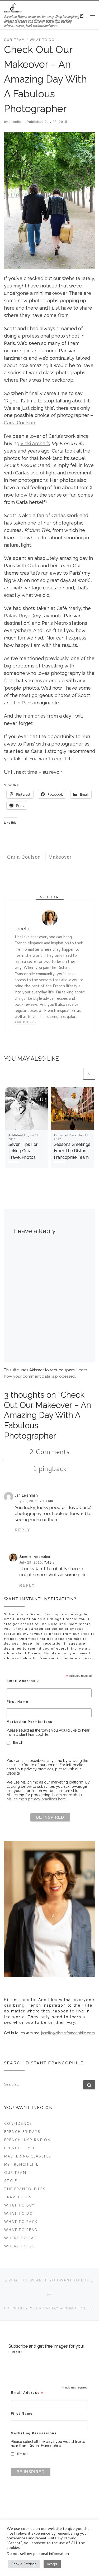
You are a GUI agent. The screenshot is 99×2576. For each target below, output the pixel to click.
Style (11, 2181)
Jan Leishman (26, 1495)
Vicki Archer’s (35, 443)
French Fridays (22, 2132)
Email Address (23, 1681)
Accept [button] (52, 2564)
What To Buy (19, 2205)
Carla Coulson (20, 423)
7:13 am (46, 1501)
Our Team (15, 2172)
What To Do (18, 2213)
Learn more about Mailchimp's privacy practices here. (45, 1797)
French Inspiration (27, 2140)
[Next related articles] (89, 1074)
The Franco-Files (25, 2189)
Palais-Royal (18, 616)
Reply (23, 1530)
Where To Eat (20, 2238)
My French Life (21, 2164)
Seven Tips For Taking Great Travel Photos (23, 1151)
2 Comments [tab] (49, 1452)
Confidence (18, 2123)
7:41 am (51, 1563)
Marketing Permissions (30, 1722)
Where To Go (19, 2246)
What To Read (21, 2230)
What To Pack (21, 2221)
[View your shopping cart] (82, 15)
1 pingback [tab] (50, 1468)
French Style (20, 2148)
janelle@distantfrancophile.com (68, 2033)
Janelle (15, 122)
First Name (18, 1702)
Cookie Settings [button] (24, 2564)
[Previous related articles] (76, 1074)
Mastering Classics (27, 2156)
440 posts (25, 1022)
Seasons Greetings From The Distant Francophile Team (72, 1151)
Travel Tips (18, 2197)
